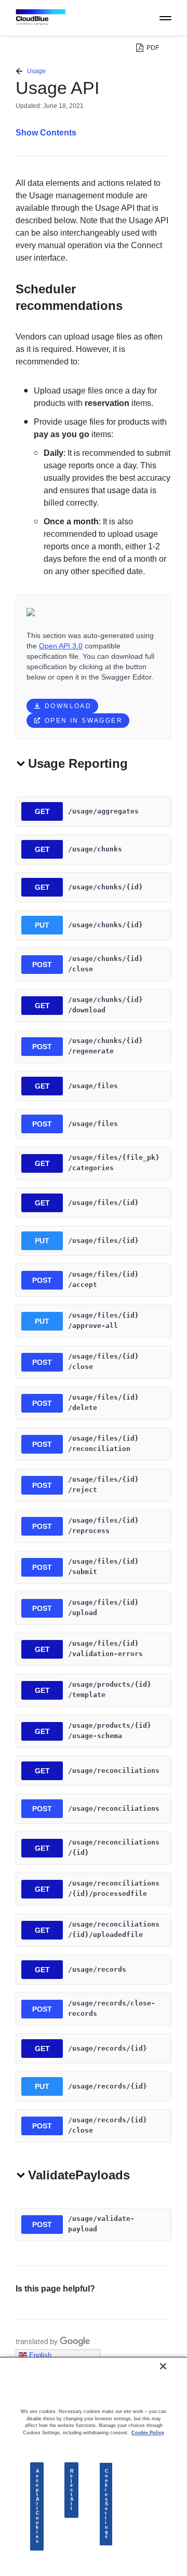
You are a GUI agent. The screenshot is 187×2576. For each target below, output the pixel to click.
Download (68, 706)
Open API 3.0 (61, 646)
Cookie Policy (148, 2433)
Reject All (72, 2490)
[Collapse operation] (21, 765)
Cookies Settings (107, 2504)
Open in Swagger (84, 721)
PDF (153, 48)
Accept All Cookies (38, 2506)
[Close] (163, 2366)
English (39, 2355)
